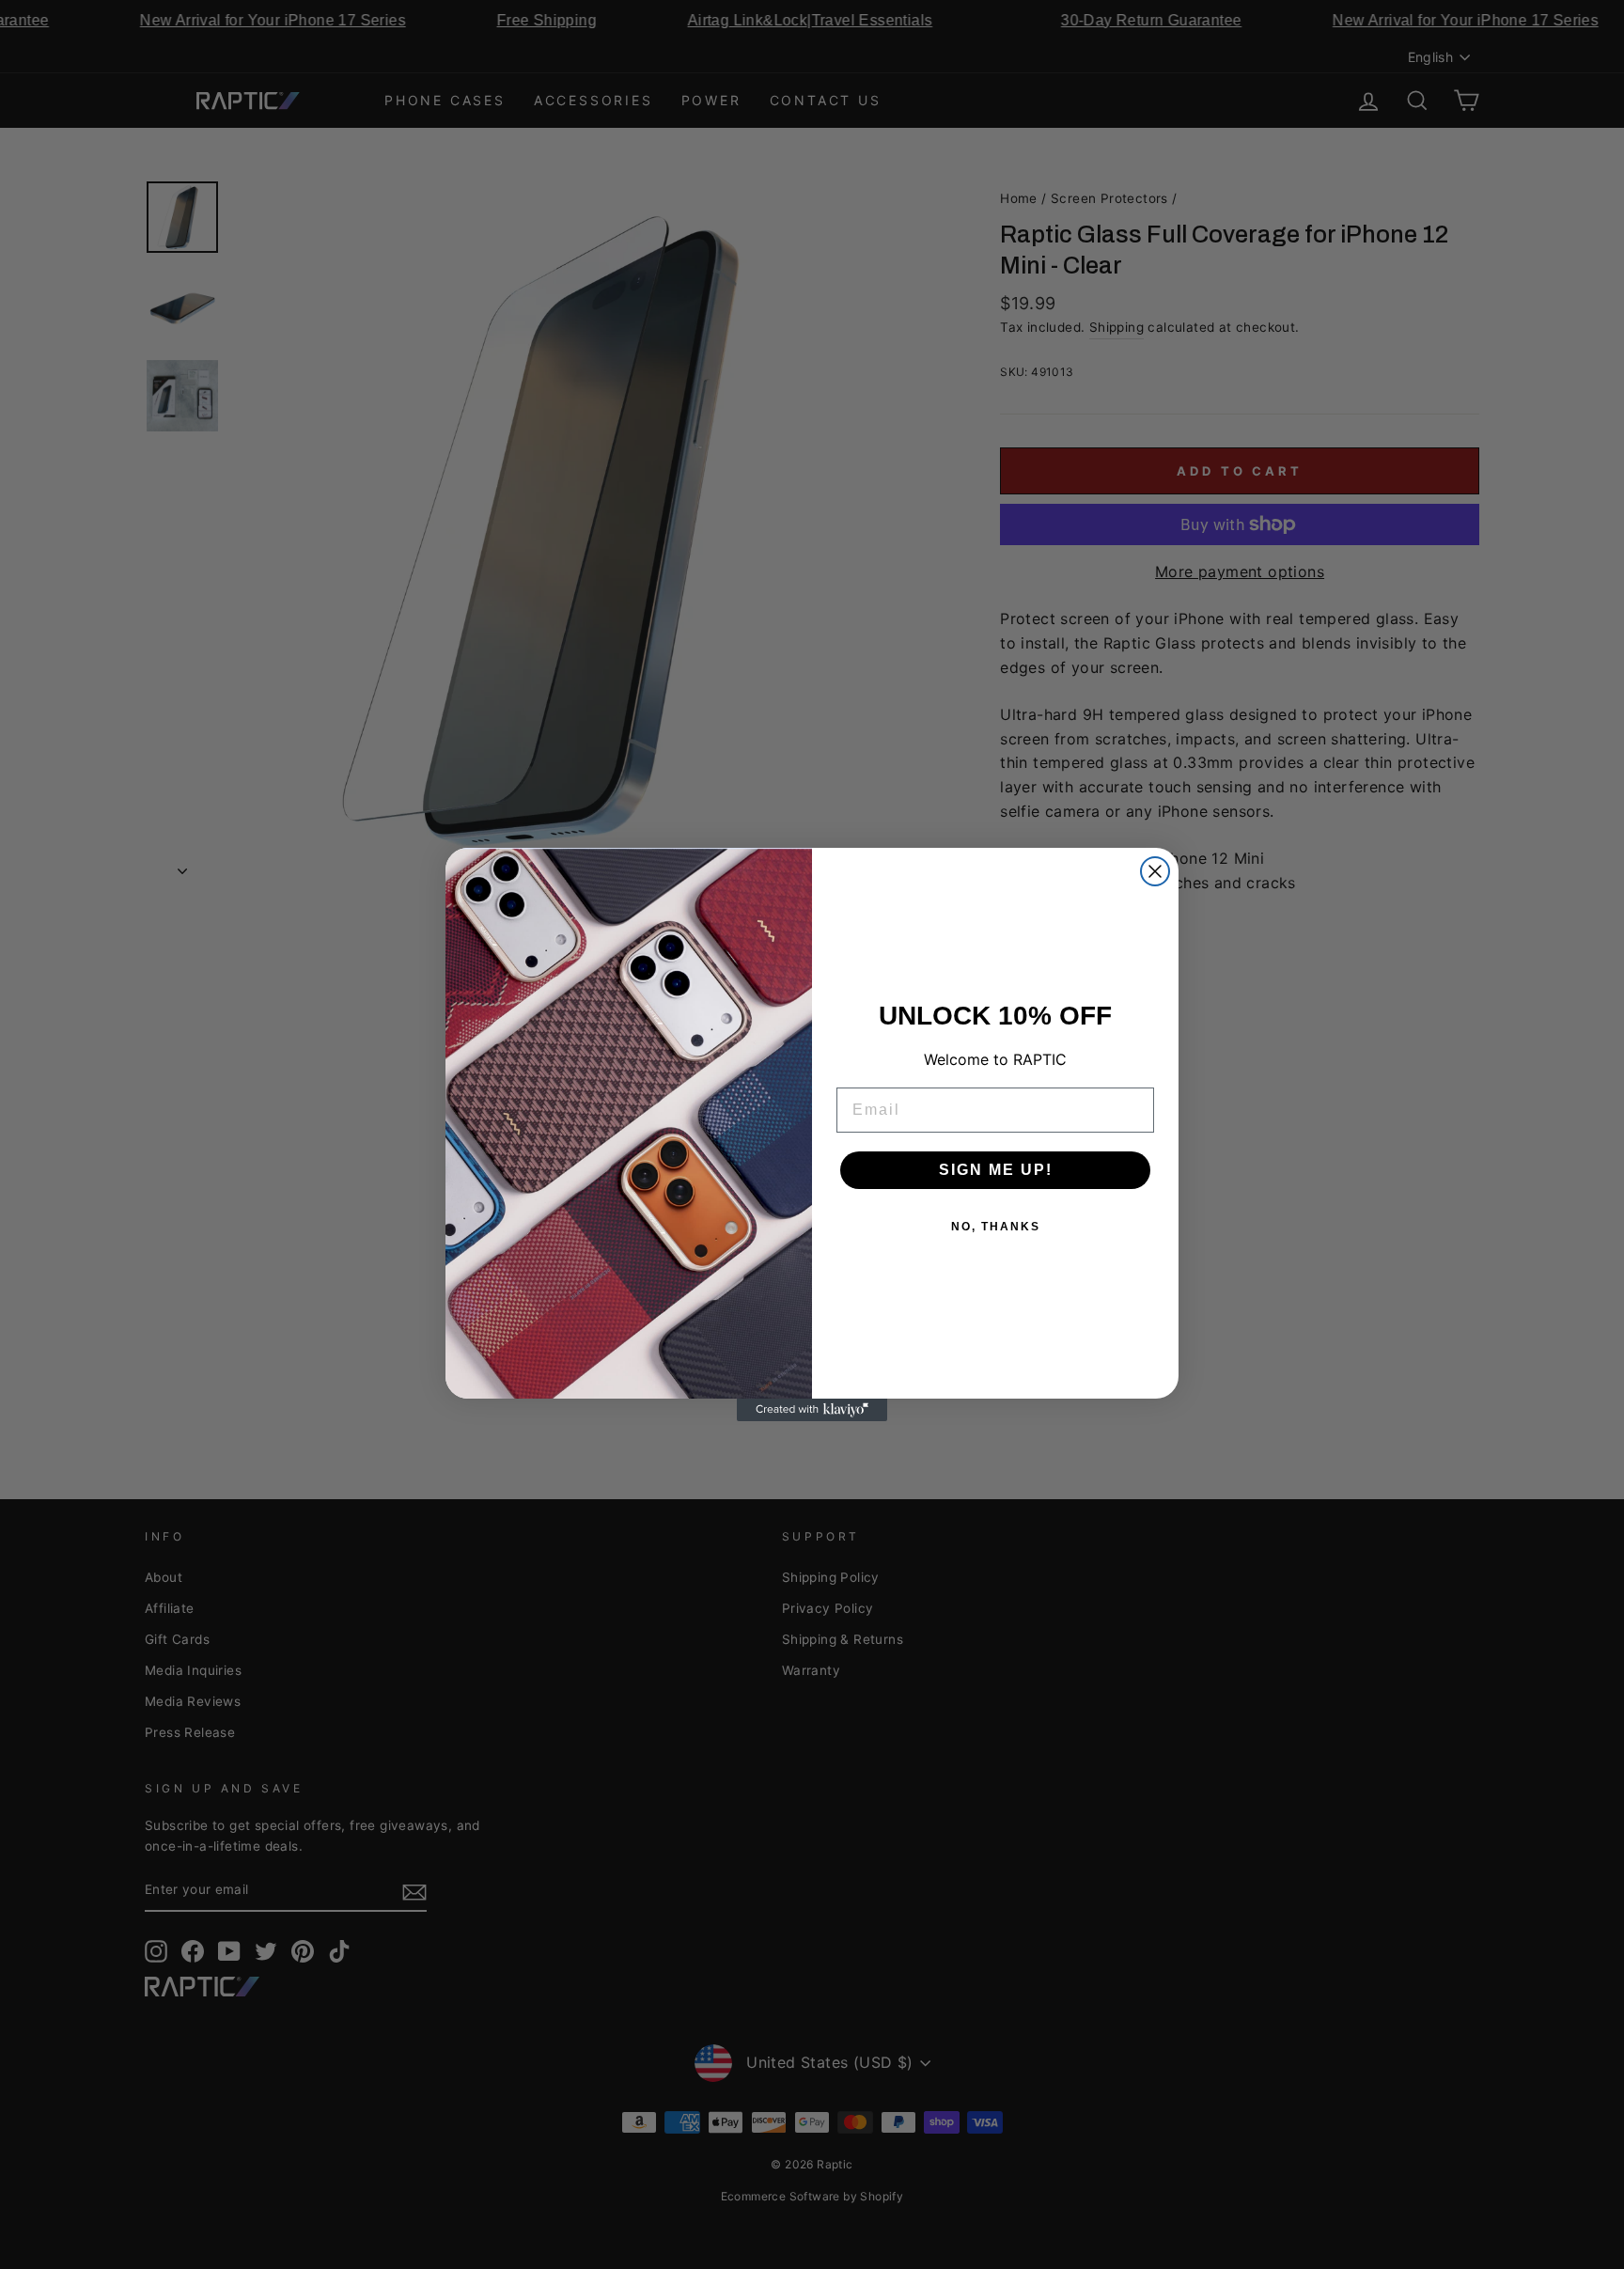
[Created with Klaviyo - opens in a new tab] (812, 1410)
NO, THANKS (996, 1227)
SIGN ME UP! (996, 1170)
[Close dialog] (1155, 871)
